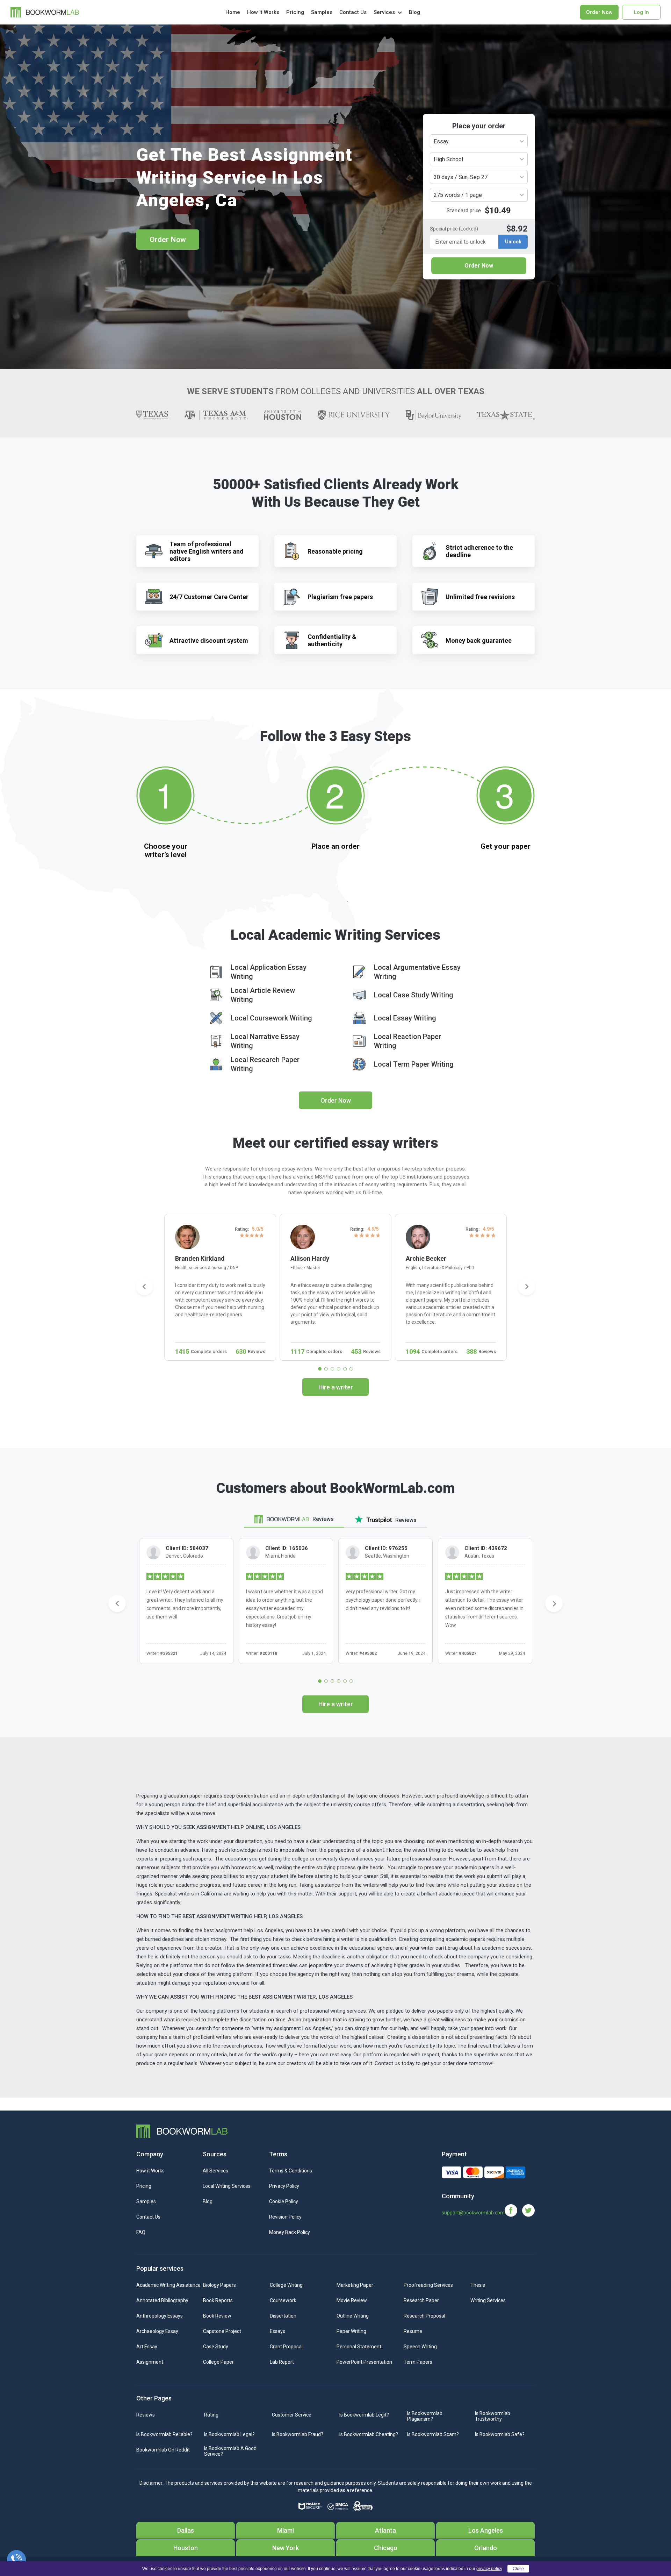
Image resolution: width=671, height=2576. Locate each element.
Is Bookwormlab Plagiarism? (425, 2416)
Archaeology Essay (157, 2331)
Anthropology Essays (160, 2316)
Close (518, 2569)
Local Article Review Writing (263, 995)
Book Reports (218, 2300)
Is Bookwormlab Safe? (500, 2434)
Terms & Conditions (291, 2171)
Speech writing (420, 2347)
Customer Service (292, 2415)
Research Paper (421, 2300)
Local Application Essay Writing (269, 972)
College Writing (286, 2285)
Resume (413, 2331)
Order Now (168, 240)
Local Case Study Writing (414, 995)
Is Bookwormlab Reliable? (164, 2434)
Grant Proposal (286, 2347)
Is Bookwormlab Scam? (433, 2434)
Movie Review (352, 2300)
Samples (322, 12)
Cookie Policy (284, 2201)
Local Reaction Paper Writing (407, 1041)
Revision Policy (285, 2217)
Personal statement (359, 2347)
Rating (211, 2415)
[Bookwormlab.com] (45, 12)
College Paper (218, 2362)
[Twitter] (528, 2210)
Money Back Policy (290, 2232)
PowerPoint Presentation (364, 2362)
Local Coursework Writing (271, 1018)
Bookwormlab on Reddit (163, 2450)
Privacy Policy (284, 2186)
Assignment (150, 2362)
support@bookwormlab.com (473, 2213)
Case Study (216, 2347)
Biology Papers (219, 2285)
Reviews (146, 2415)
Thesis (478, 2285)
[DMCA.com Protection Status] (338, 2506)
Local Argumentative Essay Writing (417, 972)
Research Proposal (424, 2316)
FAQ (141, 2232)
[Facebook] (513, 2210)
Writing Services (488, 2300)
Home (233, 12)
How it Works (263, 12)
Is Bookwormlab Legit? (364, 2415)
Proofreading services (428, 2285)
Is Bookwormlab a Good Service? (230, 2451)
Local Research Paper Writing (265, 1064)
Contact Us (353, 12)
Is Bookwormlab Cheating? (369, 2434)
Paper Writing (351, 2331)
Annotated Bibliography (162, 2300)
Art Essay (147, 2347)
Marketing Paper (355, 2285)
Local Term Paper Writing (414, 1064)
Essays (277, 2331)
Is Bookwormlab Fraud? (298, 2434)
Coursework (283, 2300)
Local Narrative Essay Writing (265, 1041)
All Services (215, 2171)
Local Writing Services (227, 2186)
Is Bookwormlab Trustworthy (493, 2416)
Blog (414, 12)
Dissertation (283, 2316)
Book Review (217, 2316)
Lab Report (282, 2362)
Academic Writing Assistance (168, 2285)
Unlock (513, 242)
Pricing (295, 12)
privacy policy (489, 2569)
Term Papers (418, 2362)
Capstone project (222, 2331)
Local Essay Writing (405, 1018)
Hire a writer (336, 1387)
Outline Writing (353, 2316)
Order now (599, 12)
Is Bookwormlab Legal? (229, 2434)
